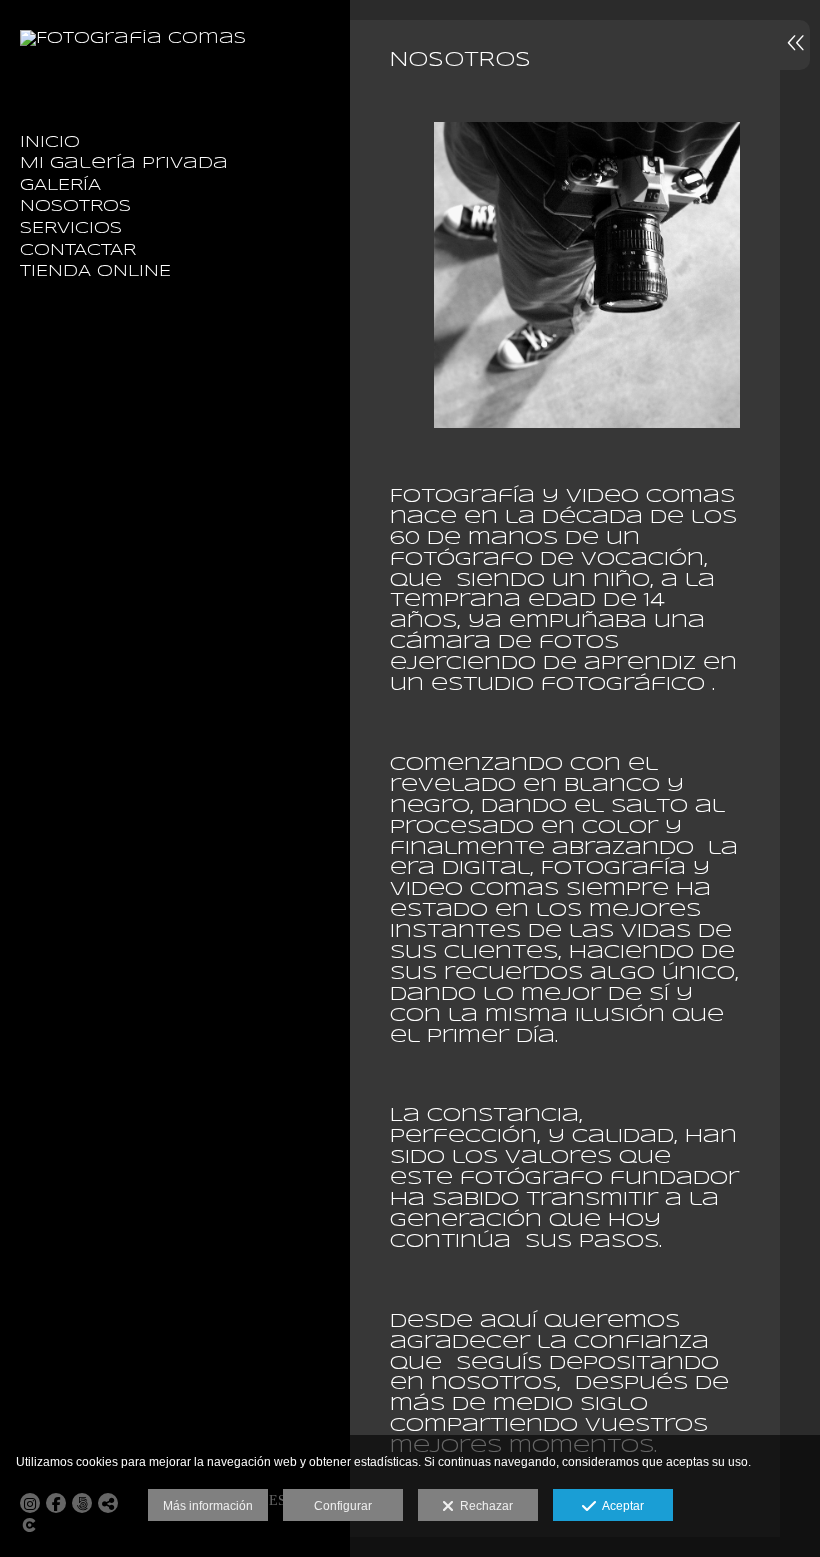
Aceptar (620, 1506)
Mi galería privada (124, 163)
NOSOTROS (75, 206)
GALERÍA (60, 185)
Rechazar (483, 1506)
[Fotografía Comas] (133, 38)
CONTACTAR (78, 250)
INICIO (50, 142)
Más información (208, 1506)
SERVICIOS (71, 228)
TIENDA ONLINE (95, 271)
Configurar (343, 1506)
